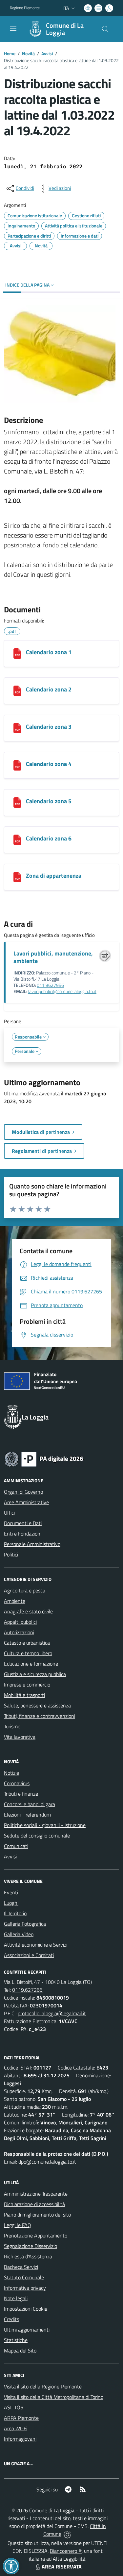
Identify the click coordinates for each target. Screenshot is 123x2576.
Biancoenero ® (66, 2551)
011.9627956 (50, 985)
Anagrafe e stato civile (28, 1611)
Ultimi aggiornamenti (27, 2330)
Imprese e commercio (27, 1685)
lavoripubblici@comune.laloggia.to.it (62, 991)
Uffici (9, 1513)
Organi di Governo (23, 1492)
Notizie (11, 1773)
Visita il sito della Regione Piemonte (43, 2386)
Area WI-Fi (16, 2428)
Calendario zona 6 (49, 838)
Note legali (16, 2298)
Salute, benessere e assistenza (37, 1705)
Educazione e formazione (31, 1664)
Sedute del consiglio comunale (37, 1836)
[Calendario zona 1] (17, 654)
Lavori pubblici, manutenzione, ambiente (53, 957)
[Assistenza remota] (67, 2534)
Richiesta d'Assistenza (28, 2256)
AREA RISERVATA (62, 2567)
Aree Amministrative (26, 1502)
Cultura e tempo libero (28, 1653)
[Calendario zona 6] (17, 840)
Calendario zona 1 (49, 652)
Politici (11, 1554)
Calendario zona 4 (49, 764)
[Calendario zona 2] (17, 691)
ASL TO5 (14, 2407)
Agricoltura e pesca (25, 1590)
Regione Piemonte (25, 8)
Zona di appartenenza (54, 876)
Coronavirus (17, 1783)
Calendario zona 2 (49, 689)
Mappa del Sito (20, 2351)
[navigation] (13, 28)
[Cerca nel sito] (105, 29)
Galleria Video (19, 1934)
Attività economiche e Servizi (36, 1945)
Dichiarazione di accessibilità (34, 2204)
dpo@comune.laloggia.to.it (47, 2162)
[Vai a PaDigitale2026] (44, 1458)
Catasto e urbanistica (27, 1643)
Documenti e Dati (23, 1523)
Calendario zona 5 (49, 801)
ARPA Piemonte (21, 2418)
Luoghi (11, 1903)
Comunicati (16, 1846)
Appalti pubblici (20, 1622)
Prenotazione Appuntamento (36, 2235)
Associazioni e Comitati (29, 1955)
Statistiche (16, 2340)
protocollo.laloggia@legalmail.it (52, 2013)
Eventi (11, 1892)
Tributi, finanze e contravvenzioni (40, 1716)
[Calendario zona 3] (17, 728)
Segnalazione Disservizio (31, 2246)
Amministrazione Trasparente (36, 2194)
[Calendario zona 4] (17, 765)
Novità (28, 53)
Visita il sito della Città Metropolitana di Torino (54, 2397)
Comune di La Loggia (65, 29)
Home (10, 53)
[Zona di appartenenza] (17, 877)
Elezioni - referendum (27, 1815)
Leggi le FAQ (18, 2225)
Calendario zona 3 (49, 727)
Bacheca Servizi (21, 2267)
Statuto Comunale (24, 2277)
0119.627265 (27, 1990)
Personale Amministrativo (32, 1544)
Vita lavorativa (20, 1737)
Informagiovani (20, 2439)
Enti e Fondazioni (23, 1534)
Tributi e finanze (21, 1794)
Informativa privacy (25, 2288)
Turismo (12, 1726)
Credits (11, 2319)
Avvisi (47, 53)
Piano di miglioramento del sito (37, 2215)
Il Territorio (15, 1913)
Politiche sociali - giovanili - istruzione (45, 1825)
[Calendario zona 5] (17, 803)
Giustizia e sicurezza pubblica (35, 1674)
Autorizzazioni (19, 1632)
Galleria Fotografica (25, 1924)
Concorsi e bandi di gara (30, 1804)
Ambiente (15, 1601)
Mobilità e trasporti (24, 1695)
